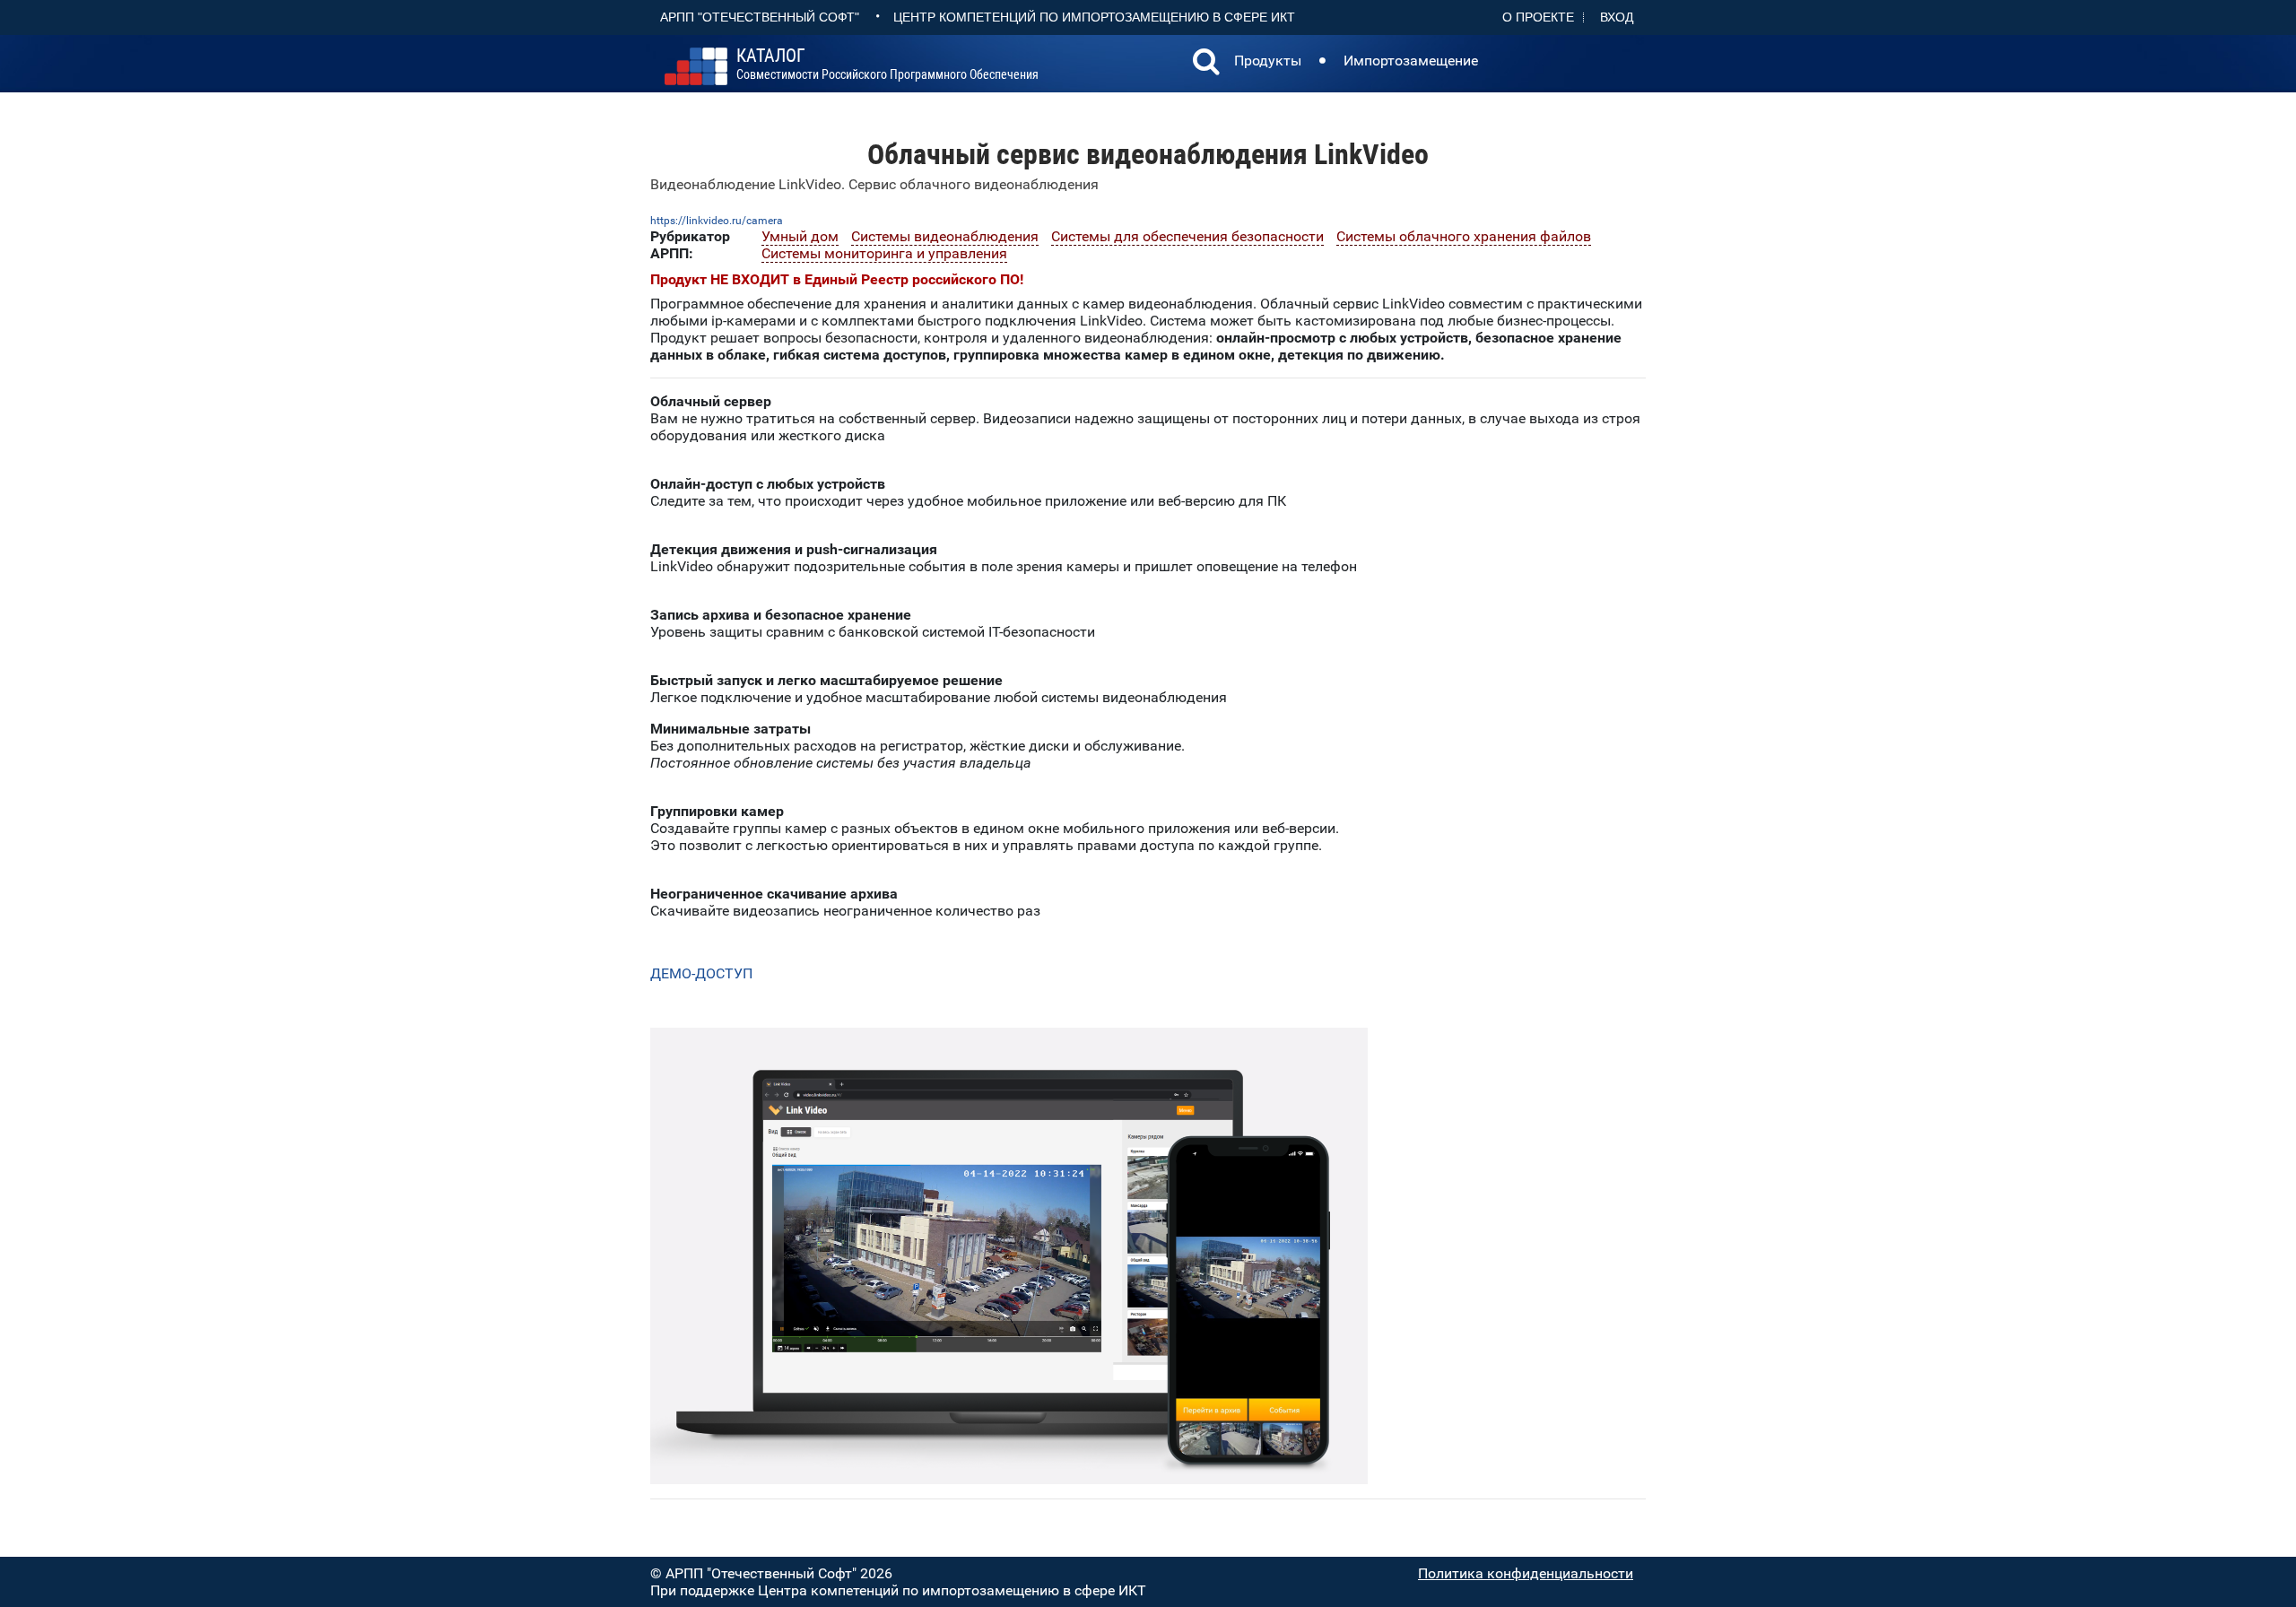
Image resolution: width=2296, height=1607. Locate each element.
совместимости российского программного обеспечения (887, 65)
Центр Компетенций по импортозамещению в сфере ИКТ (1094, 17)
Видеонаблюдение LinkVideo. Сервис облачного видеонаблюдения (874, 184)
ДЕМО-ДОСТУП (703, 973)
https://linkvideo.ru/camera (717, 221)
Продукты (1268, 61)
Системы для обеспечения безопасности (1187, 236)
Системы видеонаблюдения (945, 236)
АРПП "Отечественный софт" (760, 17)
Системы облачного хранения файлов (1464, 236)
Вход (1617, 17)
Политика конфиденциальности (1526, 1573)
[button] (1206, 64)
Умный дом (800, 236)
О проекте (1538, 17)
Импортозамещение (1411, 61)
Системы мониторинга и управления (884, 253)
